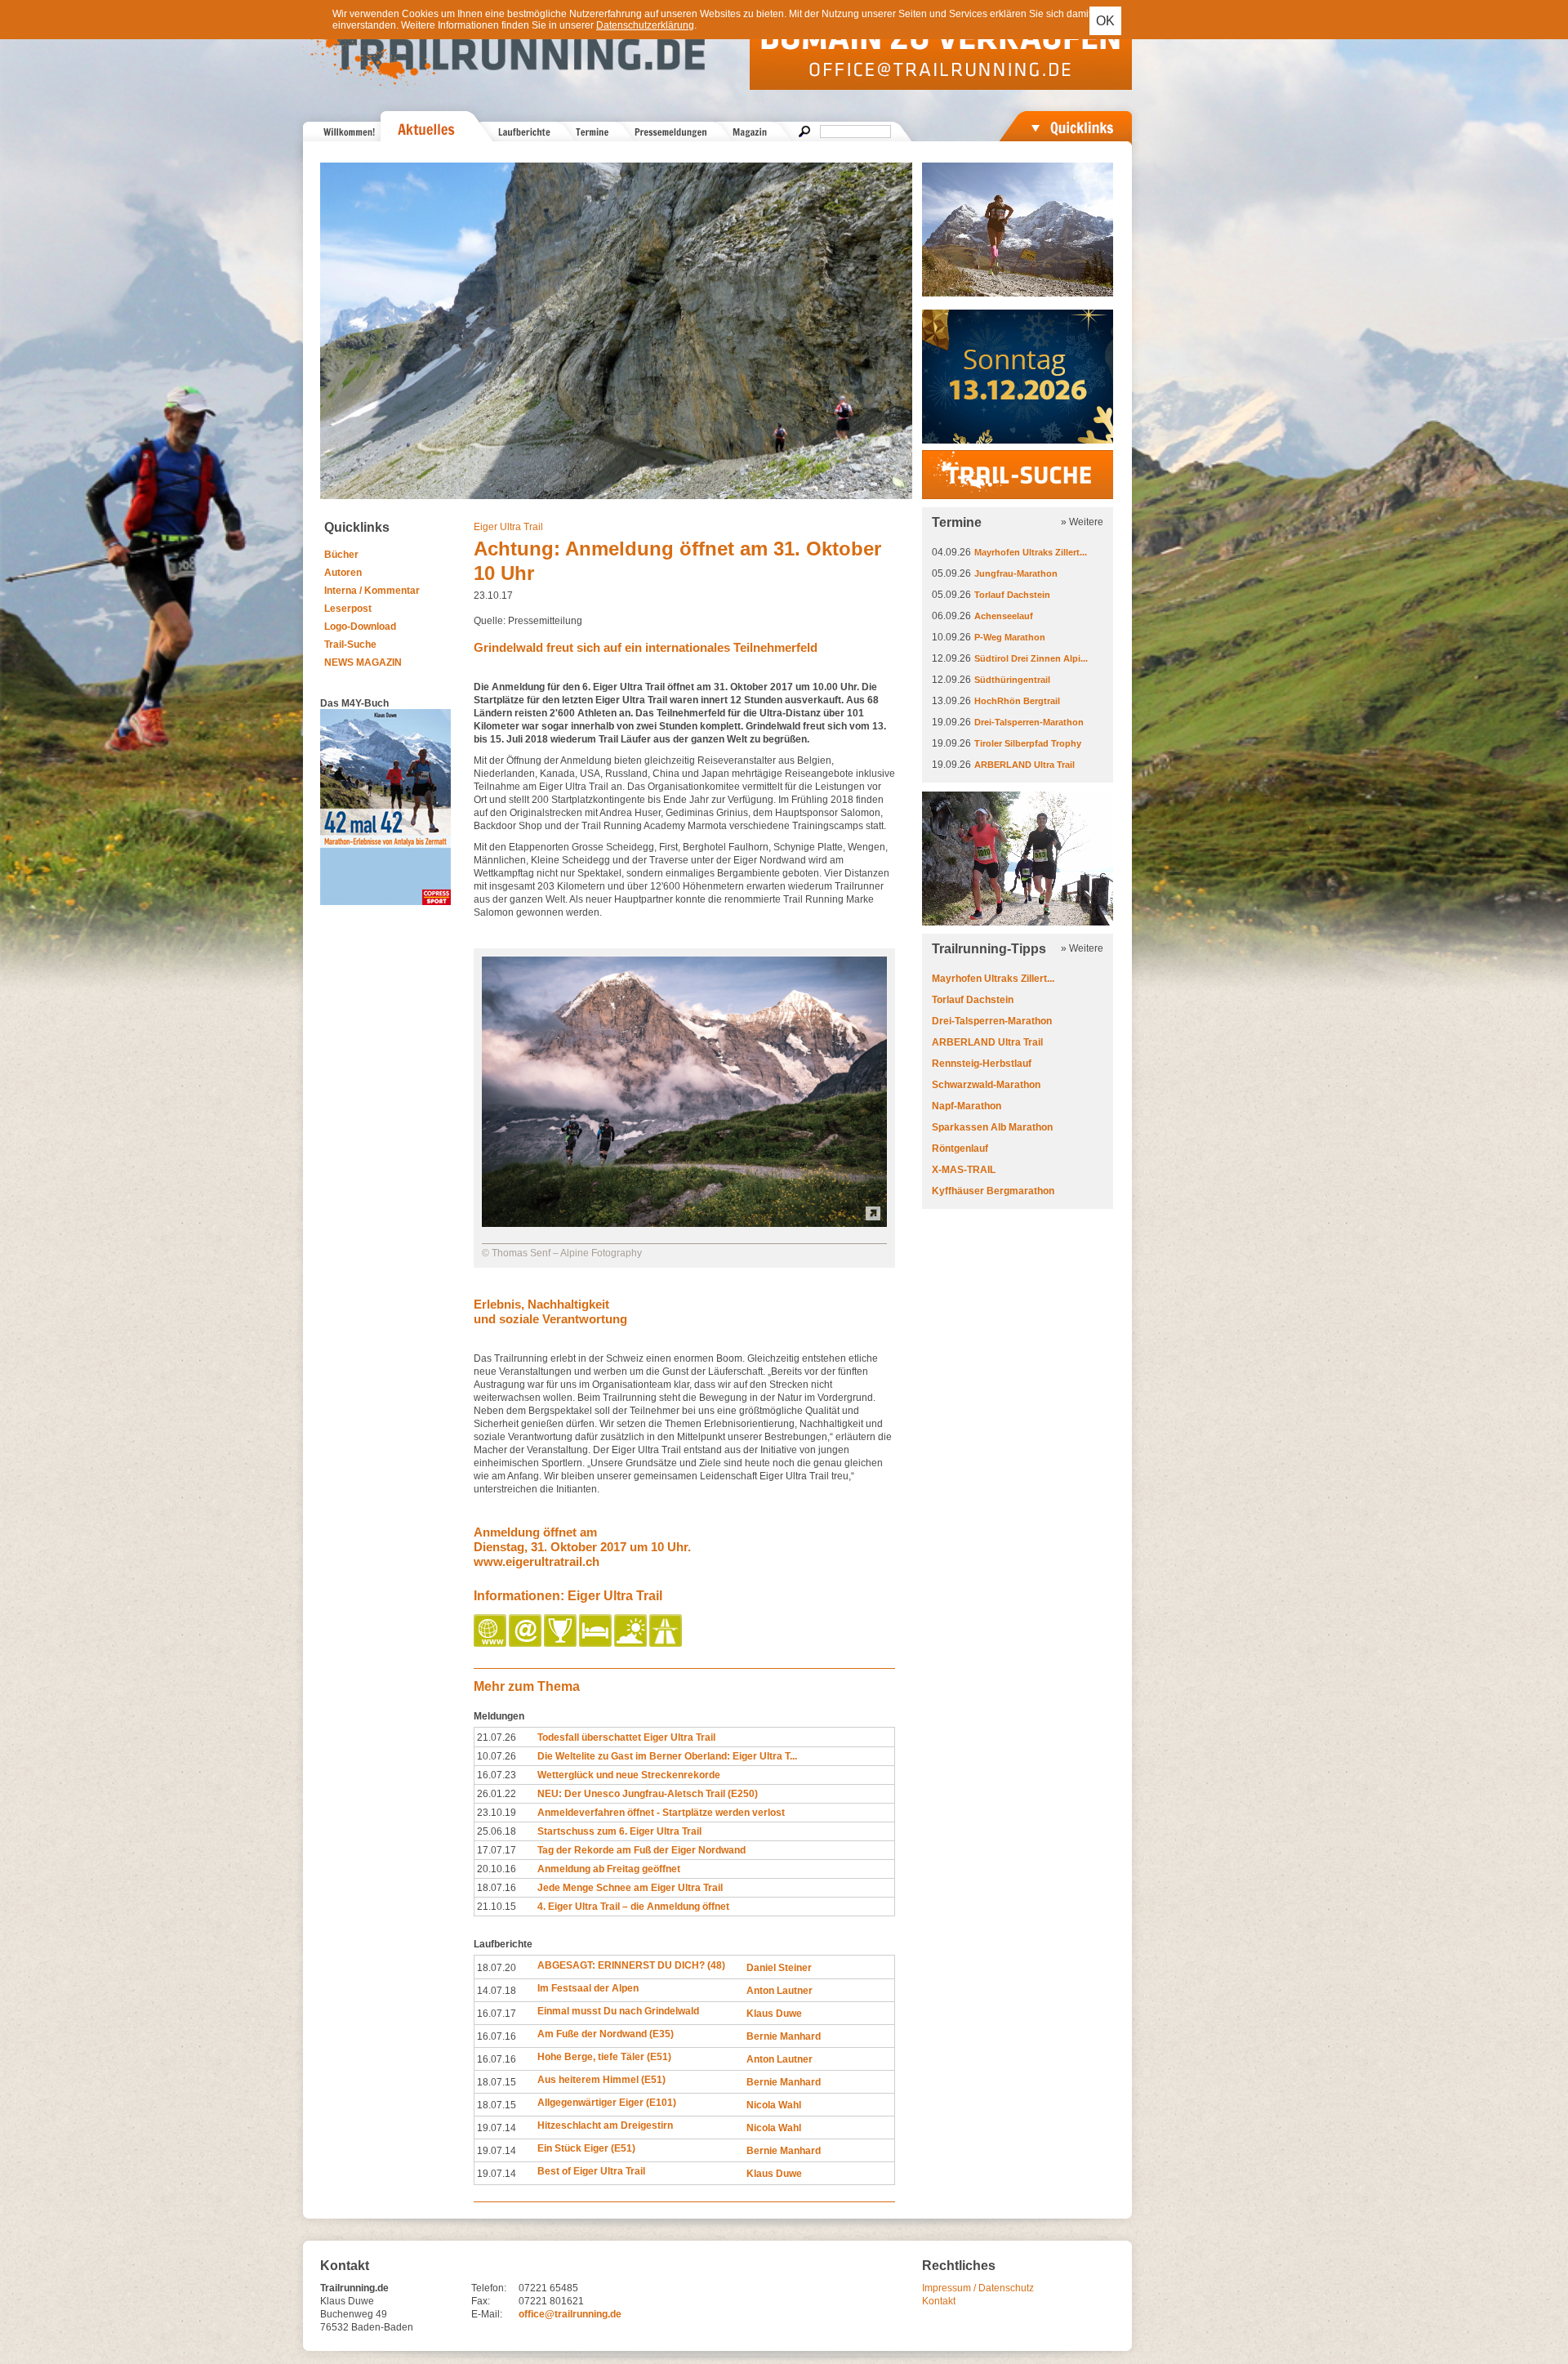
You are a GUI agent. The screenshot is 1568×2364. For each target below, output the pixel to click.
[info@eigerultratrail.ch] (526, 1644)
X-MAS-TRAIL (964, 1170)
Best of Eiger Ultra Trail (591, 2171)
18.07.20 (497, 1968)
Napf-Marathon (967, 1106)
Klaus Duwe (774, 2014)
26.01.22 (497, 1794)
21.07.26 (497, 1737)
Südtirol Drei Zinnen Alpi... (1031, 658)
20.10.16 (497, 1869)
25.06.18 (497, 1831)
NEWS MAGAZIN (363, 662)
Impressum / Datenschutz (978, 2288)
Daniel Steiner (779, 1968)
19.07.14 (497, 2128)
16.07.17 (497, 2014)
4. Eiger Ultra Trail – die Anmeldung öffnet (633, 1907)
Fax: (481, 2301)
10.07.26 (497, 1756)
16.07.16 (497, 2036)
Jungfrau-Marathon (1016, 573)
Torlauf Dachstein (1012, 595)
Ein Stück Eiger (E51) (586, 2148)
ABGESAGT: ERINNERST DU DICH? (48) (631, 1965)
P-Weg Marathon (1010, 637)
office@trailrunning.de (570, 2314)
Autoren (343, 573)
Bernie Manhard (784, 2036)
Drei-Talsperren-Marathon (1029, 722)
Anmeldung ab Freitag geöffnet (609, 1869)
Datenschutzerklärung (645, 25)
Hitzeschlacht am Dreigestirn (605, 2125)
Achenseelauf (1004, 616)
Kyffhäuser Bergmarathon (993, 1191)
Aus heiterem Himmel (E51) (601, 2080)
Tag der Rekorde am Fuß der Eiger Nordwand (641, 1850)
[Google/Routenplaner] (667, 1644)
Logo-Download (360, 627)
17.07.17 (497, 1850)
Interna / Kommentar (372, 591)
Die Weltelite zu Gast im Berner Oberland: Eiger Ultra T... (667, 1756)
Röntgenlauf (960, 1149)
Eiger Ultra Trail (508, 527)
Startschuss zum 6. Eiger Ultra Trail (619, 1831)
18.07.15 (497, 2082)
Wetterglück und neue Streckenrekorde (629, 1775)
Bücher (341, 555)
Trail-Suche (350, 645)
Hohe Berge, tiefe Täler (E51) (604, 2057)
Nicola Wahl (774, 2105)
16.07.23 (497, 1775)
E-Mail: (487, 2314)
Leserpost (348, 609)
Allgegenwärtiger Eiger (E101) (607, 2103)
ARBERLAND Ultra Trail (1025, 765)
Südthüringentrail (1012, 680)
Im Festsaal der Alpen (588, 1988)
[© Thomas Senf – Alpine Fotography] (684, 1224)
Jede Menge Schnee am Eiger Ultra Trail (630, 1888)
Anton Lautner (780, 1991)
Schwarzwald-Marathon (986, 1085)
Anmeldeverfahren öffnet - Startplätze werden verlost (661, 1813)
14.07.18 (497, 1991)
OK (1105, 21)
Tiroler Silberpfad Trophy (1028, 743)
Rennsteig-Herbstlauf (982, 1064)
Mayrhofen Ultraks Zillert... (1031, 552)
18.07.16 (497, 1888)
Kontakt (939, 2301)
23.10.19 (497, 1813)
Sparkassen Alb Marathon (992, 1127)
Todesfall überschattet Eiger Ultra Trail (626, 1737)
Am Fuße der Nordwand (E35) (606, 2034)
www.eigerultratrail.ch (537, 1561)
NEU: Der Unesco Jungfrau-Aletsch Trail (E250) (648, 1794)
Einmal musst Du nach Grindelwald (618, 2011)
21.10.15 (497, 1907)
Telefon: (489, 2288)
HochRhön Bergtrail (1017, 701)
